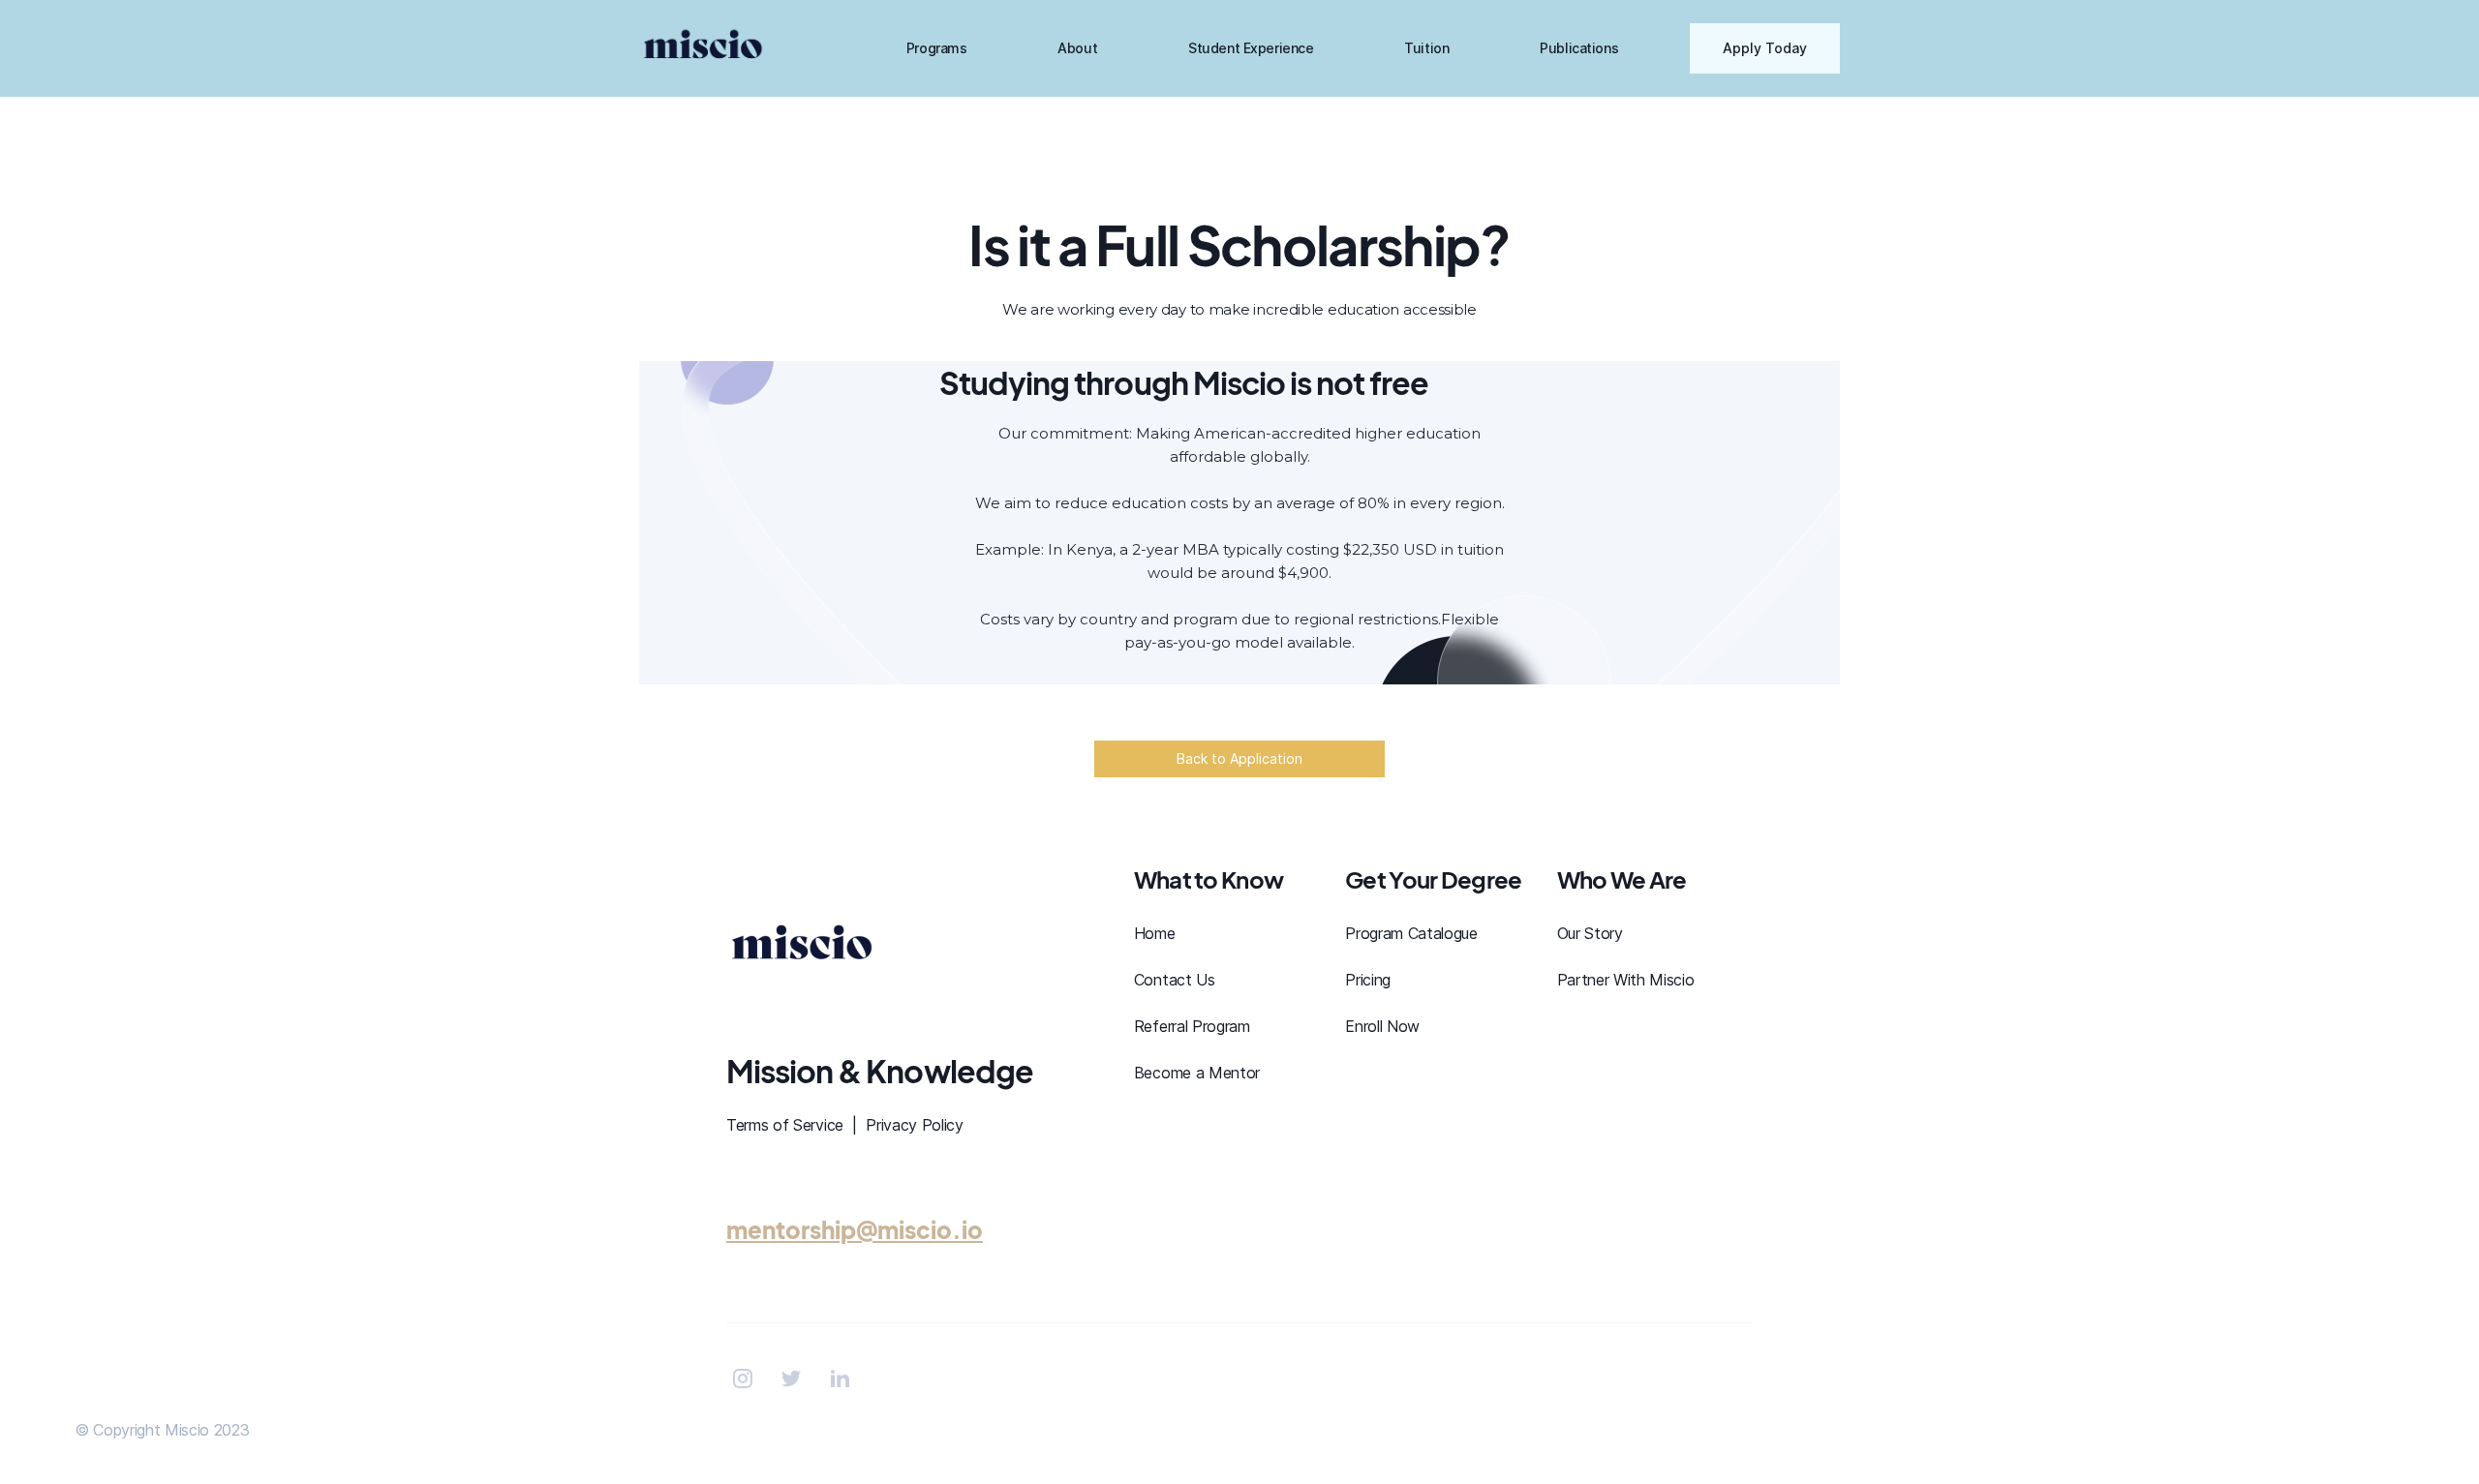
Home (1155, 933)
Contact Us (1175, 980)
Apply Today (1765, 48)
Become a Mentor (1197, 1073)
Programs (937, 48)
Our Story (1590, 933)
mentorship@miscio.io (855, 1229)
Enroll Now (1382, 1026)
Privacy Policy (915, 1125)
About (1077, 48)
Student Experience (1251, 48)
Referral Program (1192, 1026)
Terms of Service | (796, 1125)
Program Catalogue (1411, 933)
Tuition (1426, 48)
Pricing (1368, 980)
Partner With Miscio (1626, 980)
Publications (1579, 48)
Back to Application (1239, 758)
